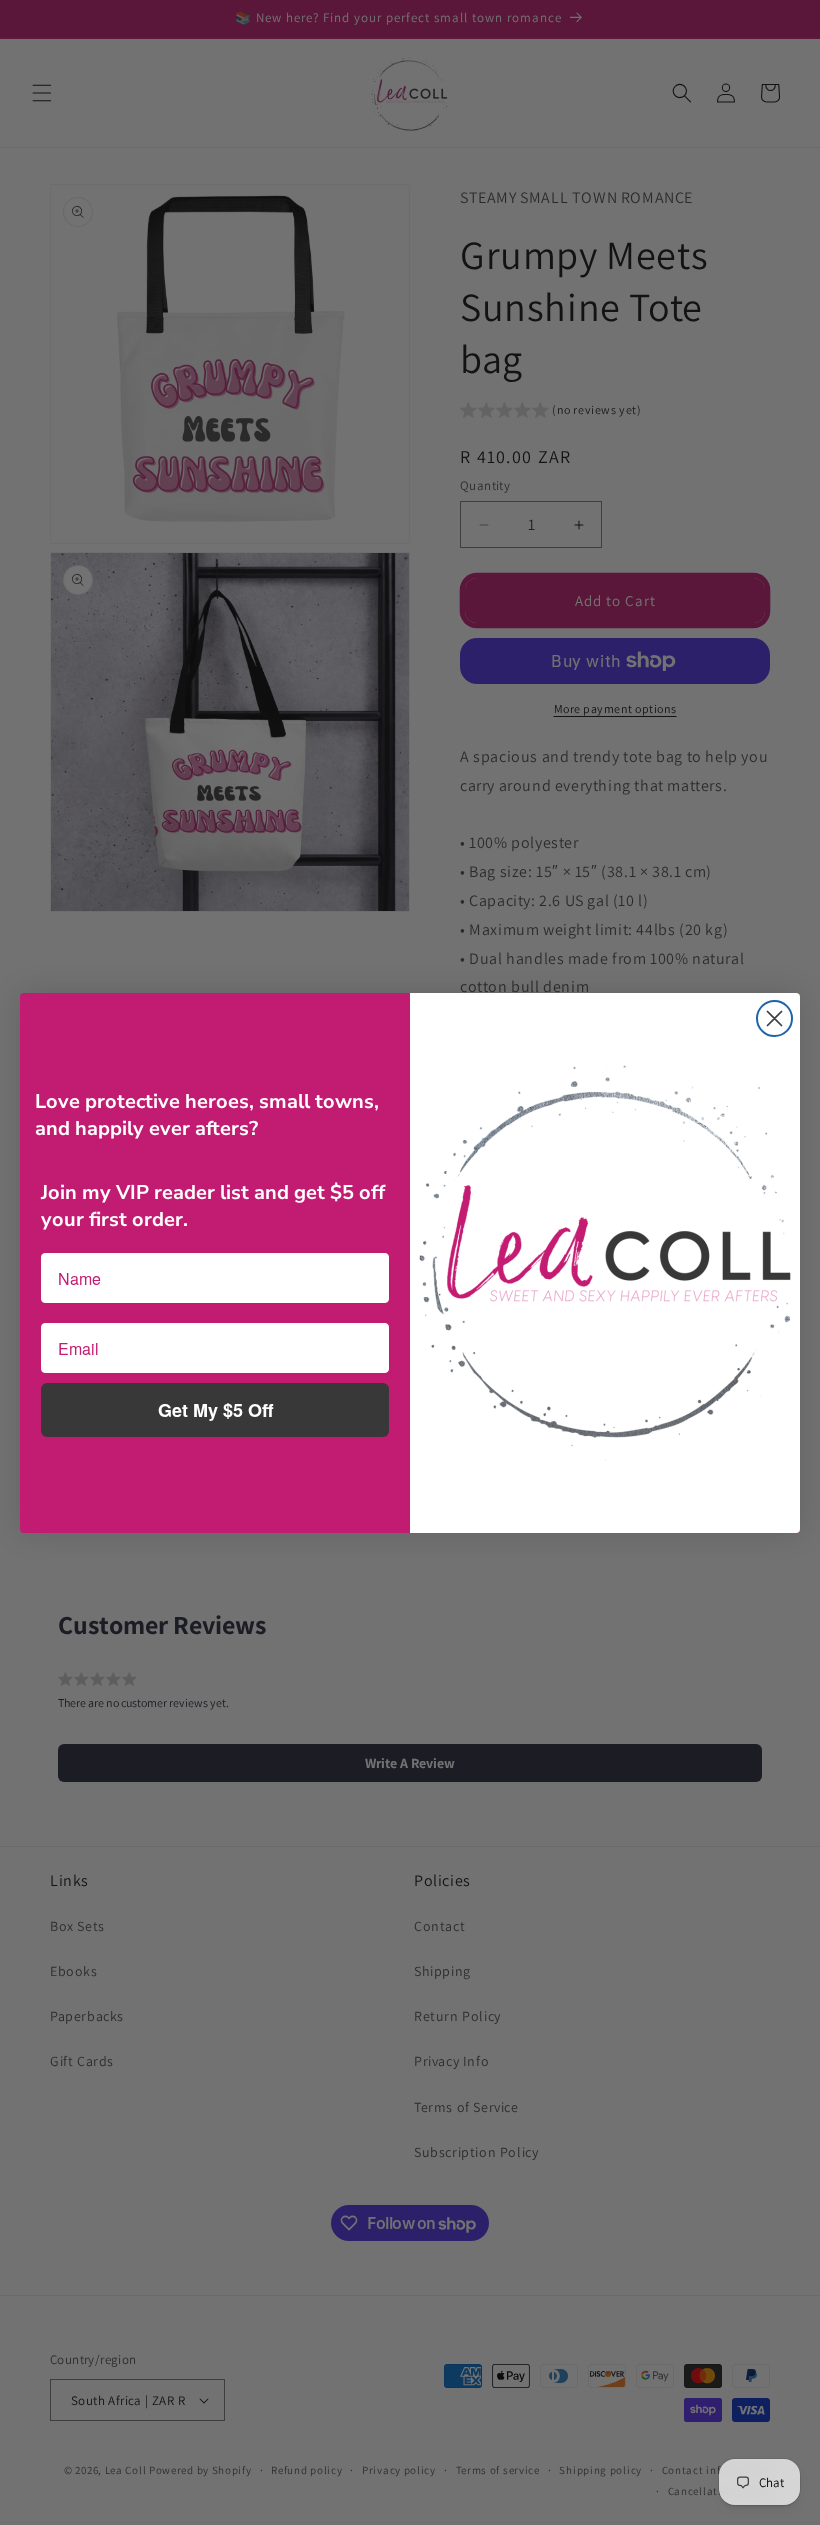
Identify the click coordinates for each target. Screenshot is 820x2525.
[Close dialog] (774, 1018)
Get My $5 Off (215, 1410)
